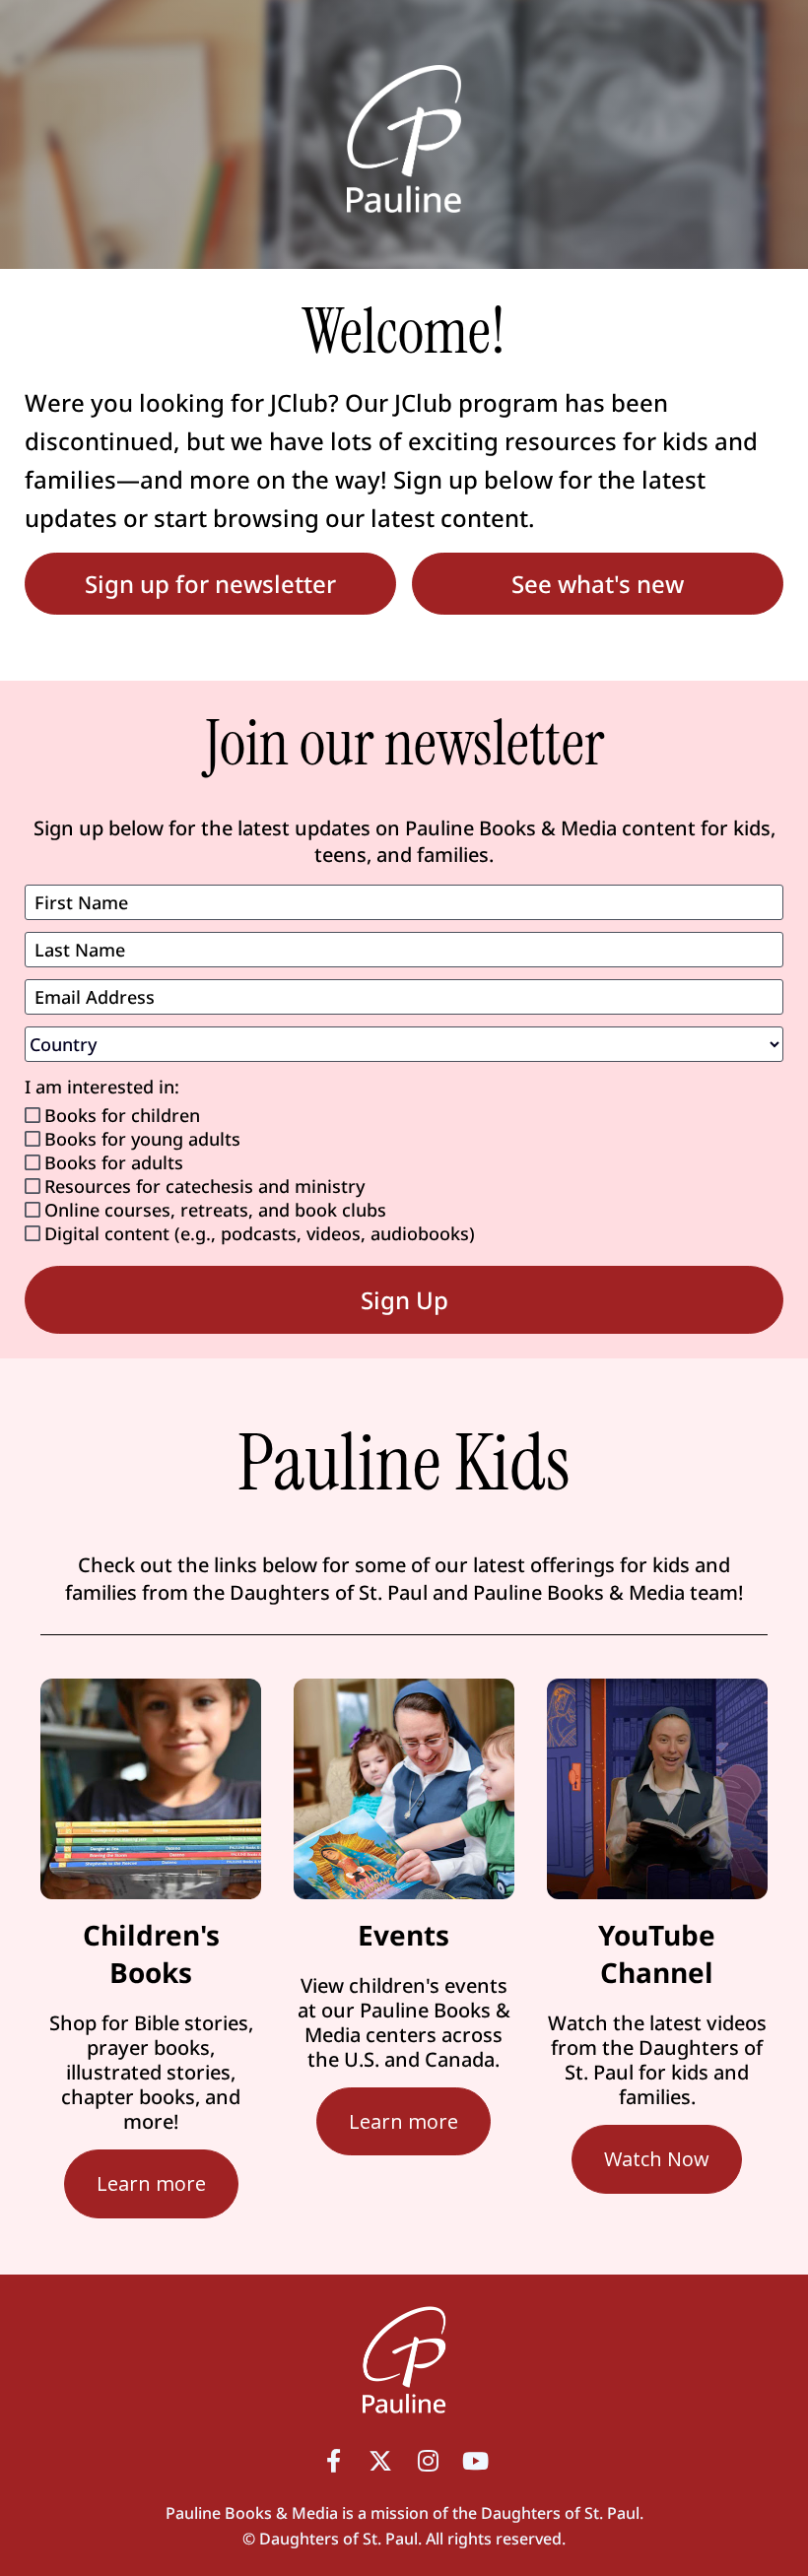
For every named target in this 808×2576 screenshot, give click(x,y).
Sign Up (404, 1300)
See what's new (598, 584)
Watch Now (657, 2159)
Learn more (151, 2183)
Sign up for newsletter (210, 584)
